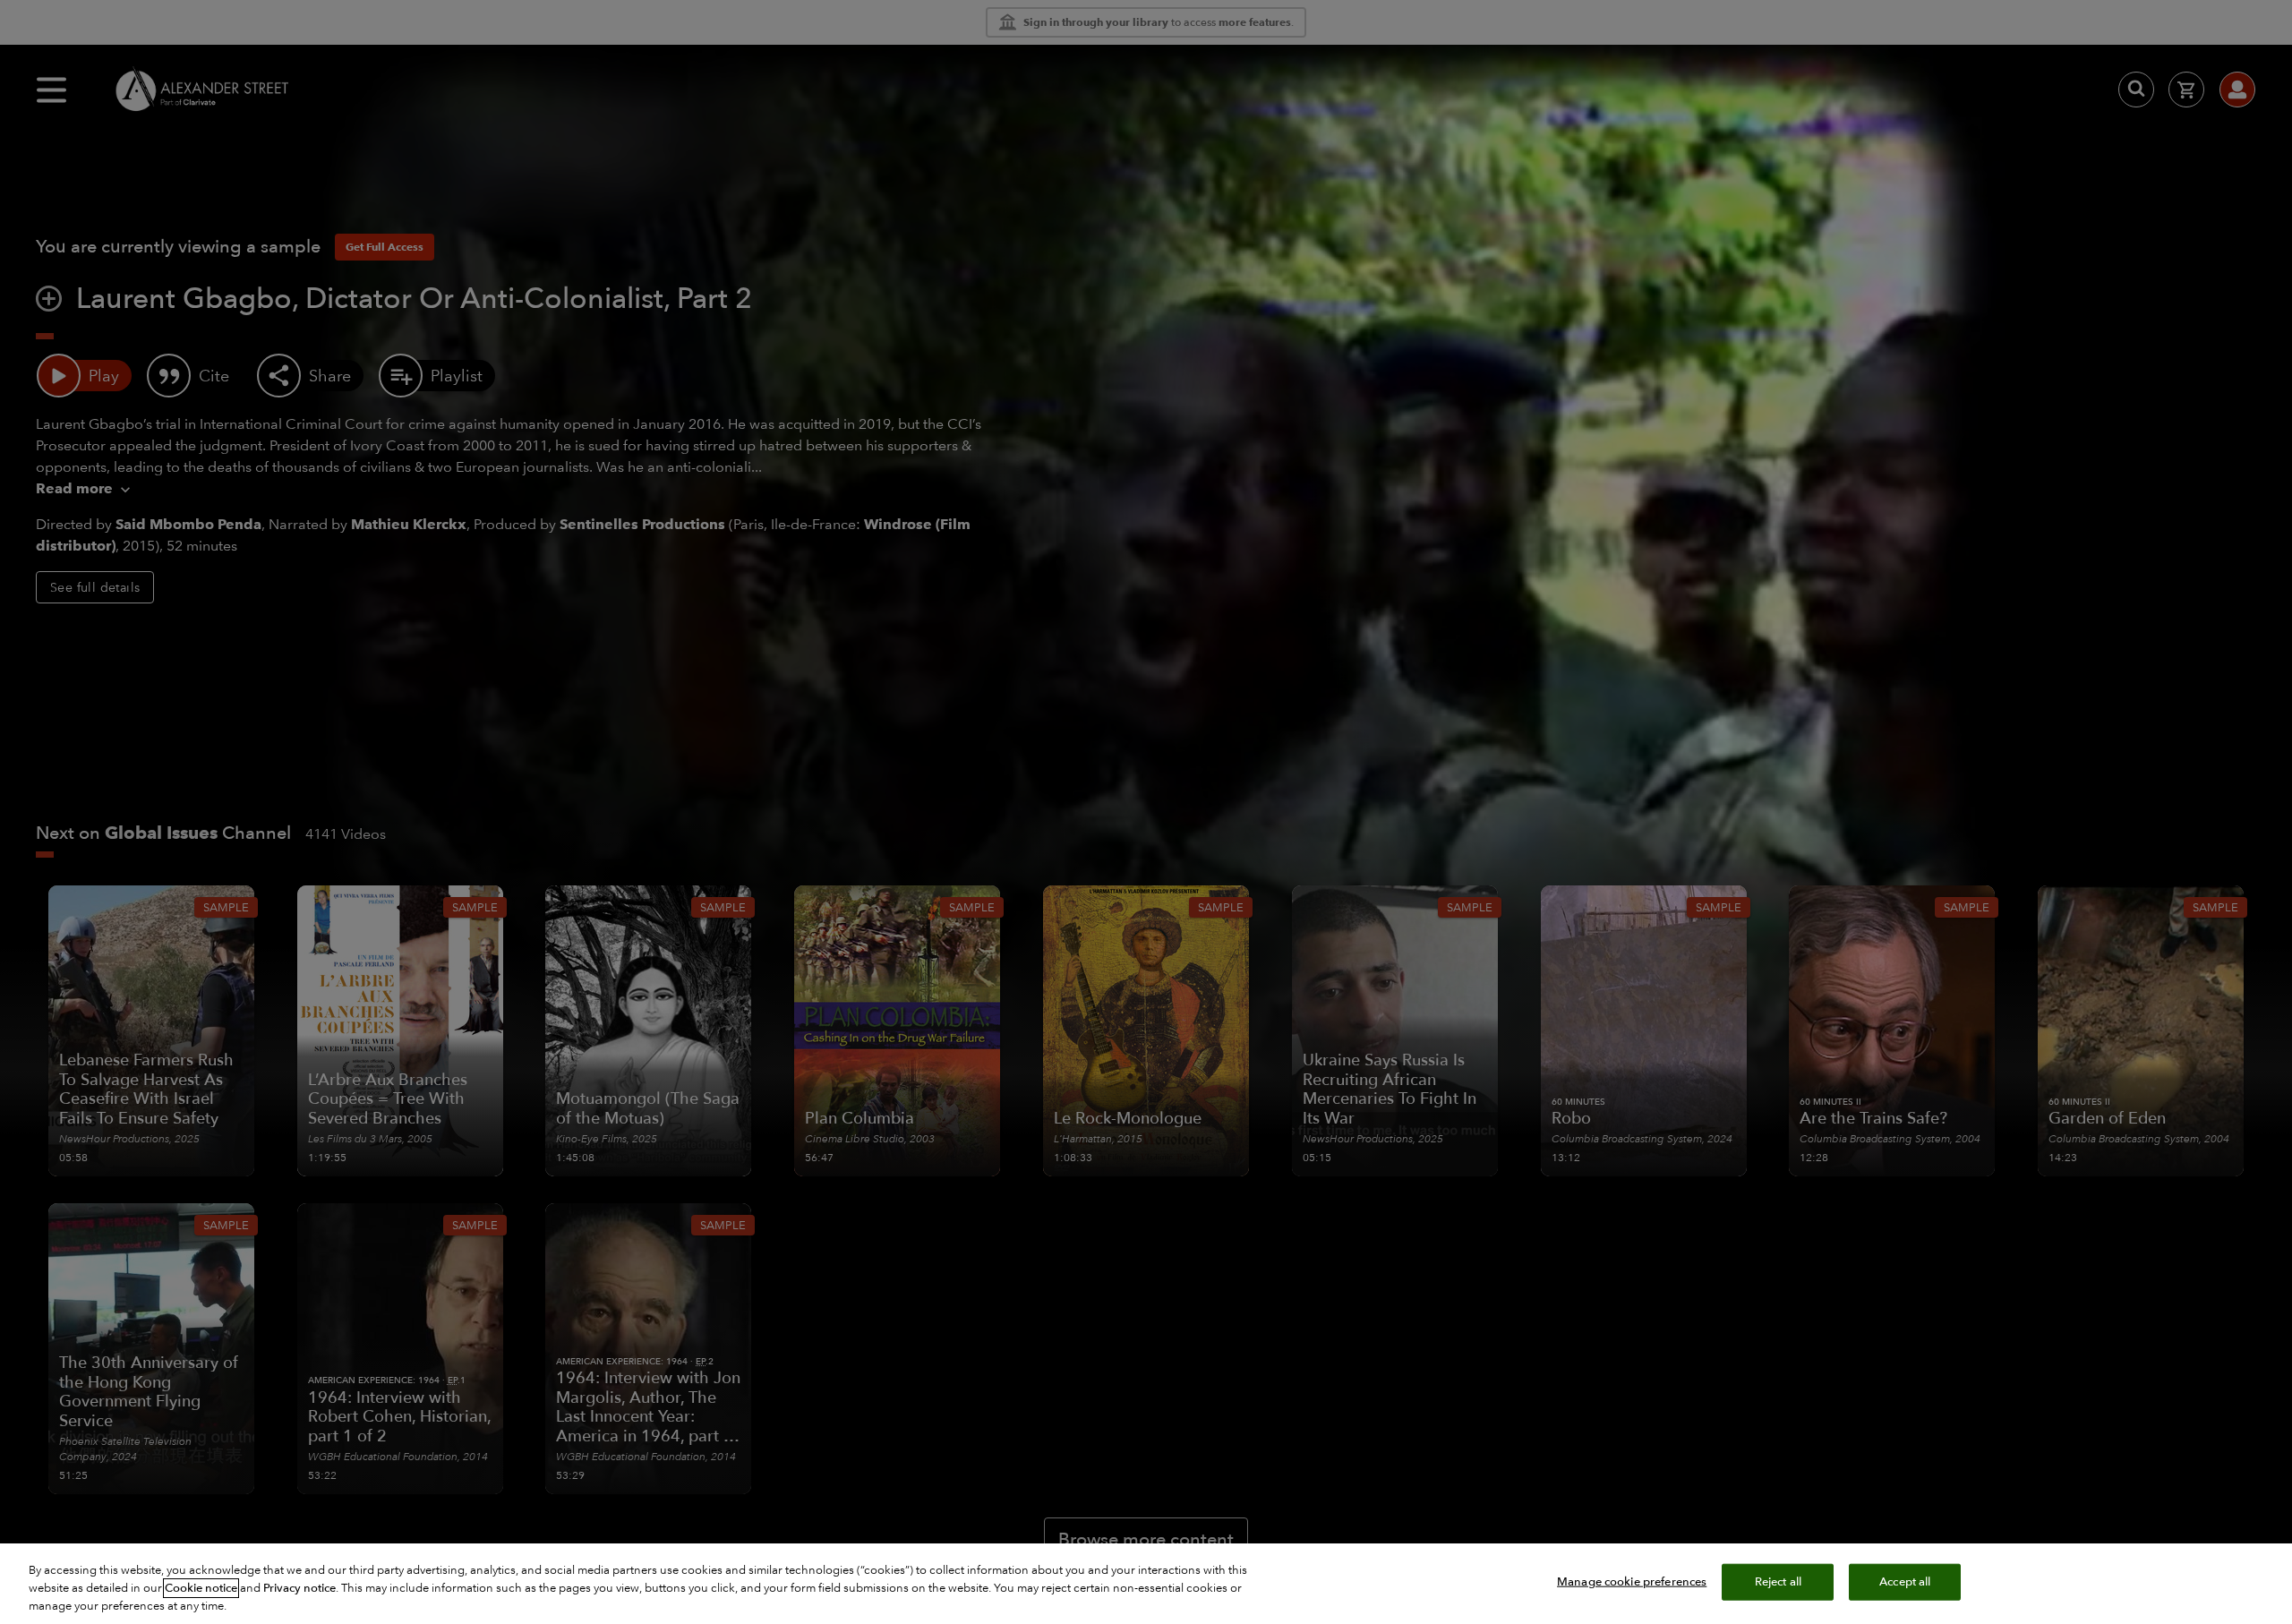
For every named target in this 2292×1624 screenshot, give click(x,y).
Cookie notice (201, 1588)
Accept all (1905, 1582)
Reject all (1778, 1582)
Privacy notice (299, 1588)
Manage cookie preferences (1632, 1582)
